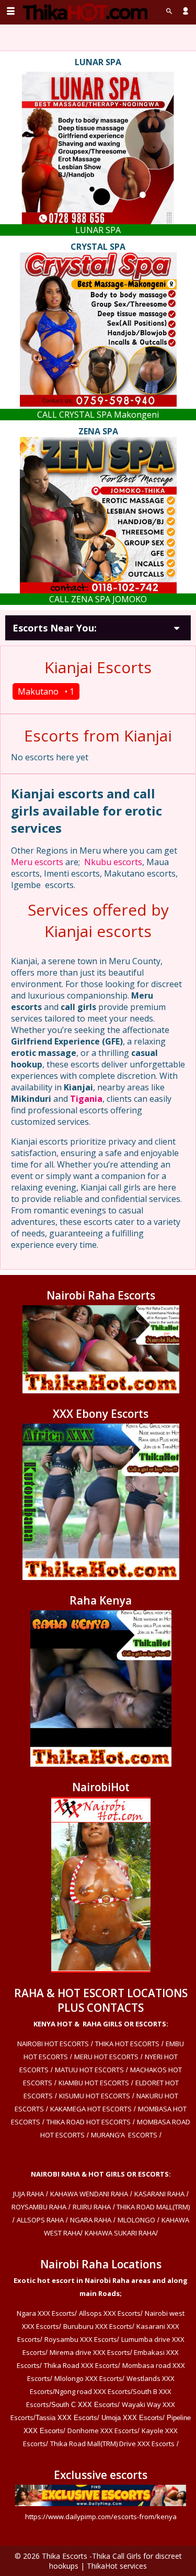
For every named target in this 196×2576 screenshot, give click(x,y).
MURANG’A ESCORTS (124, 2135)
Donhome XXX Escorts (102, 2431)
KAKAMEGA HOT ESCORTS (91, 2109)
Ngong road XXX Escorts (93, 2391)
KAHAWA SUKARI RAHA (120, 2233)
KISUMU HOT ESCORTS (95, 2096)
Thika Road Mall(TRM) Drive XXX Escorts (112, 2444)
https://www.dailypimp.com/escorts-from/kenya (101, 2517)
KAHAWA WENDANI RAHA (89, 2194)
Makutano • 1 (46, 691)
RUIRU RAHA (92, 2207)
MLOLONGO (136, 2220)
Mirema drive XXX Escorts (90, 2352)
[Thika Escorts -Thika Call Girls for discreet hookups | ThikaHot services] (85, 12)
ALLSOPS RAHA (40, 2220)
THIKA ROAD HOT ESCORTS (89, 2122)
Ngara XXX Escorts (46, 2313)
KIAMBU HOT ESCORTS (94, 2083)
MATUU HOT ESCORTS (89, 2070)
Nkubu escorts (113, 862)
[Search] (169, 11)
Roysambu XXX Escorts (81, 2339)
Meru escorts (37, 862)
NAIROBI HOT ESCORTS (53, 2044)
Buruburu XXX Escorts (98, 2326)
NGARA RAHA (91, 2220)
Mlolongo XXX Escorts (88, 2378)
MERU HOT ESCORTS (106, 2057)
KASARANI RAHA (159, 2194)
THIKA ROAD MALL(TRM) (152, 2207)
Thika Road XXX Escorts (81, 2365)
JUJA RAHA (28, 2194)
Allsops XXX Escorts (110, 2313)
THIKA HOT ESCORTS (127, 2044)
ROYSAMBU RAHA (39, 2207)
